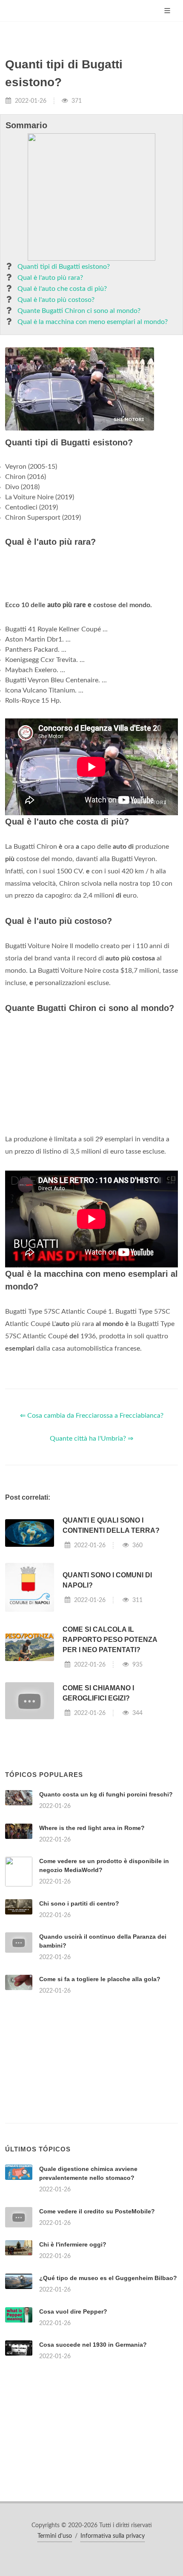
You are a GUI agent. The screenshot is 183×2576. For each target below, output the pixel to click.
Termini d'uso (55, 2536)
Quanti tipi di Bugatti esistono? (64, 267)
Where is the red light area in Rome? (92, 1828)
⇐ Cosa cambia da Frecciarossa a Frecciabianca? (92, 1416)
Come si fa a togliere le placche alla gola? (100, 1979)
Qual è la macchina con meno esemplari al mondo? (93, 322)
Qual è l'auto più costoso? (56, 300)
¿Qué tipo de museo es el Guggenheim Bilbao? (108, 2278)
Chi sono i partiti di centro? (79, 1903)
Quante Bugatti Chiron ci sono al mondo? (79, 311)
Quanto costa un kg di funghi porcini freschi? (106, 1794)
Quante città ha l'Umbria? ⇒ (91, 1439)
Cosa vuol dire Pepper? (73, 2311)
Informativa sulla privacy (113, 2536)
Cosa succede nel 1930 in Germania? (93, 2345)
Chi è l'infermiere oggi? (73, 2244)
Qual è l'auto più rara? (50, 278)
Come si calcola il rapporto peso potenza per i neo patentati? (110, 1640)
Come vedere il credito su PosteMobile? (97, 2211)
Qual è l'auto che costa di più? (62, 289)
